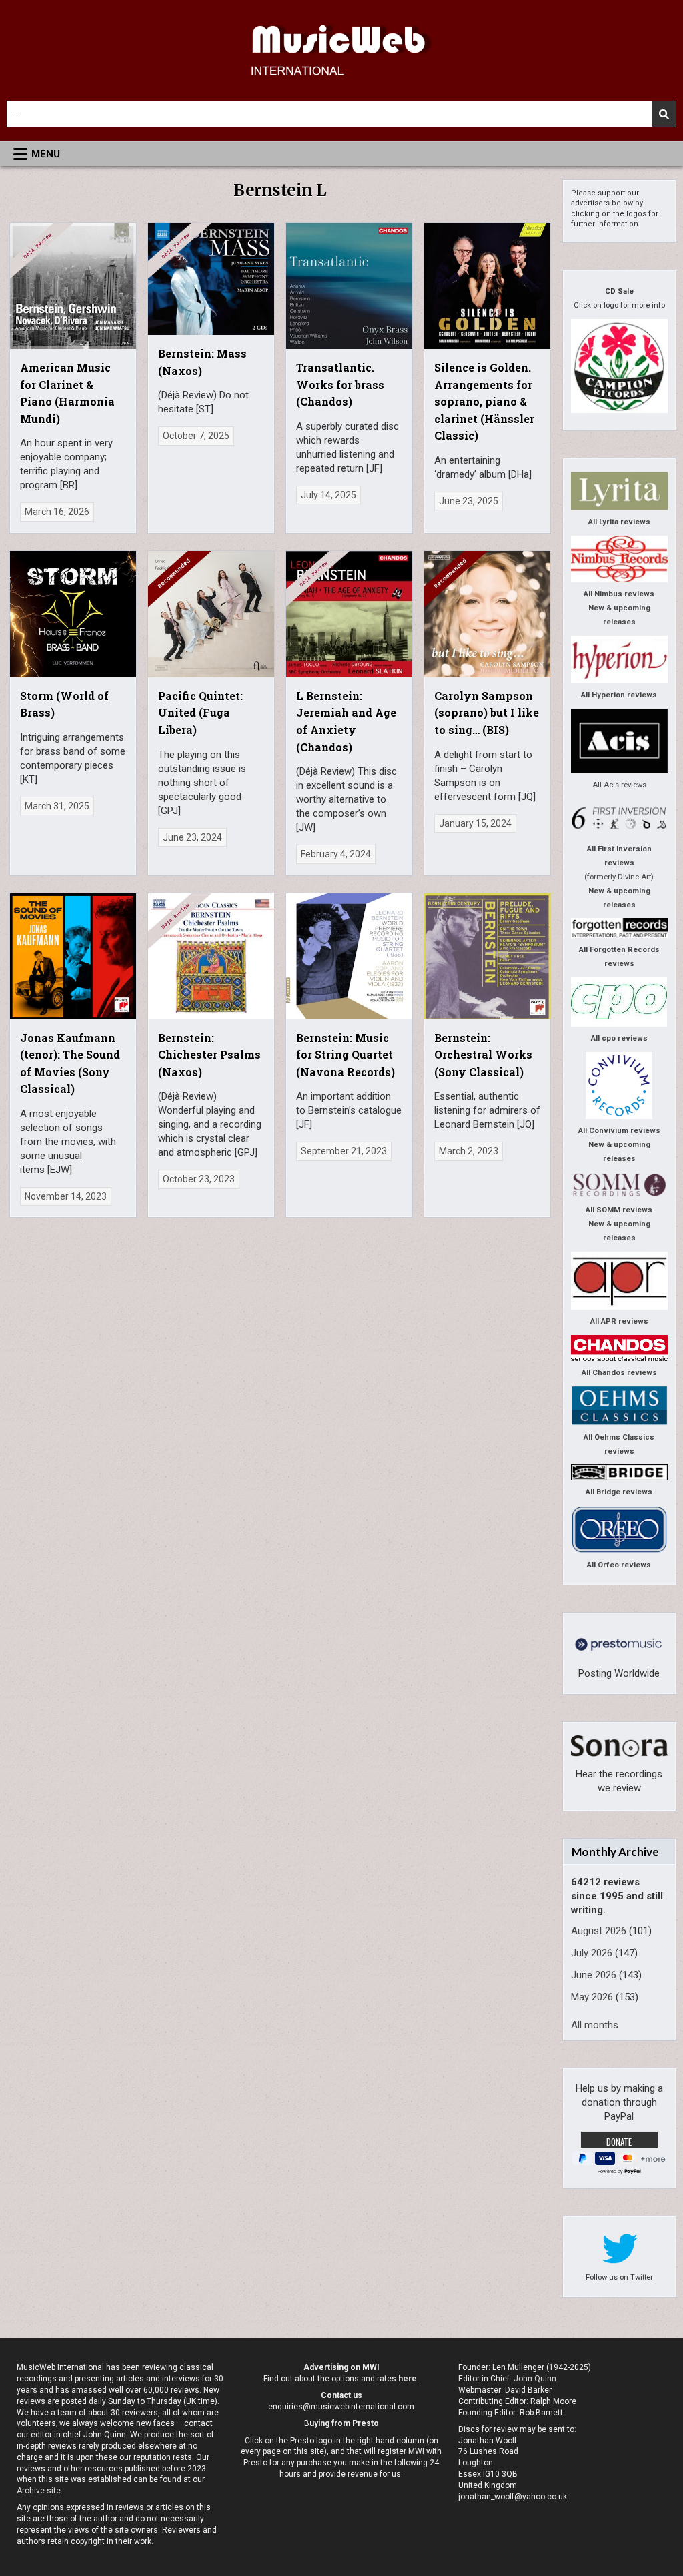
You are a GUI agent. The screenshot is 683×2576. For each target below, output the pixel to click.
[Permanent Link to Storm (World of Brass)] (73, 614)
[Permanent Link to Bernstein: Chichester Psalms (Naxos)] (211, 956)
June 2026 (594, 1975)
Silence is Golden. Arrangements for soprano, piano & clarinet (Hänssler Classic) (484, 401)
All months (595, 2025)
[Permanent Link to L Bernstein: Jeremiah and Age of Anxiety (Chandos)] (349, 614)
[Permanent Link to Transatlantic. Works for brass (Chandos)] (349, 286)
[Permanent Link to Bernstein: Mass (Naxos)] (211, 279)
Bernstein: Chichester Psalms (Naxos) (209, 1055)
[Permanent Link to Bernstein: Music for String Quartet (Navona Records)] (349, 956)
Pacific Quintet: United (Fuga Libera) (200, 713)
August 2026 (599, 1931)
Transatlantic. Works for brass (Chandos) (340, 384)
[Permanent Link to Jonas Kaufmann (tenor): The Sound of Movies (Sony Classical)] (73, 956)
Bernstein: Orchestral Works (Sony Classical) (483, 1055)
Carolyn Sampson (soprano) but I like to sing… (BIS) (487, 713)
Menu (46, 154)
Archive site (39, 2491)
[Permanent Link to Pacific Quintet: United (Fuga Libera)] (211, 614)
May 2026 (592, 1997)
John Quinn (535, 2379)
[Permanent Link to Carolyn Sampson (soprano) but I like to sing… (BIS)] (487, 614)
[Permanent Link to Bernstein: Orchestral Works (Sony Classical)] (487, 956)
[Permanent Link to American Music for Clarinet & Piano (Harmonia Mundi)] (73, 286)
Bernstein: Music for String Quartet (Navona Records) (346, 1055)
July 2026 (592, 1953)
